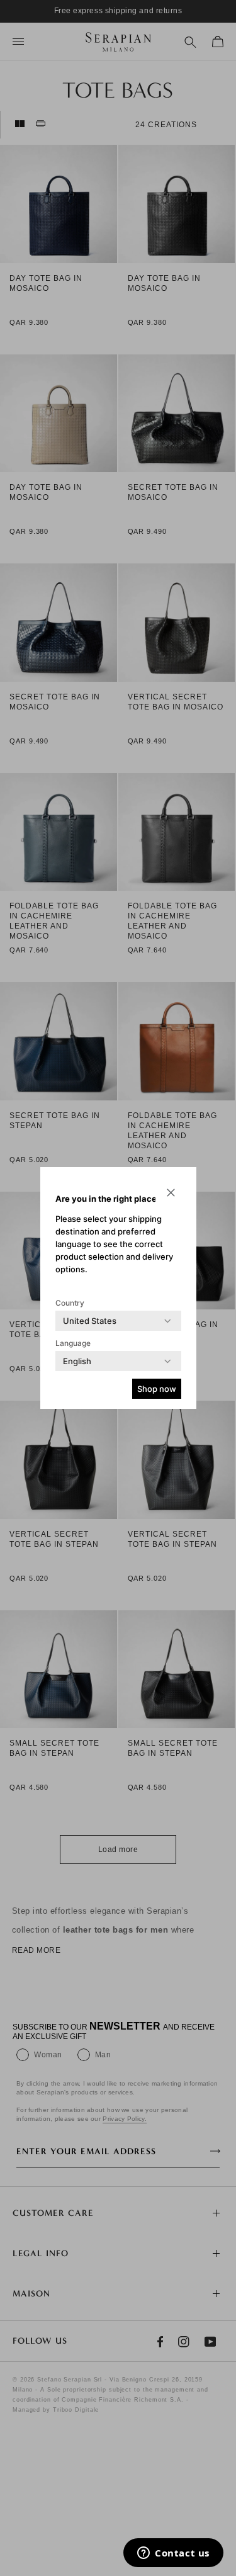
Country (70, 1303)
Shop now (157, 1389)
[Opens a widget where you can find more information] (173, 2554)
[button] (171, 1192)
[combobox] (90, 1321)
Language (73, 1343)
